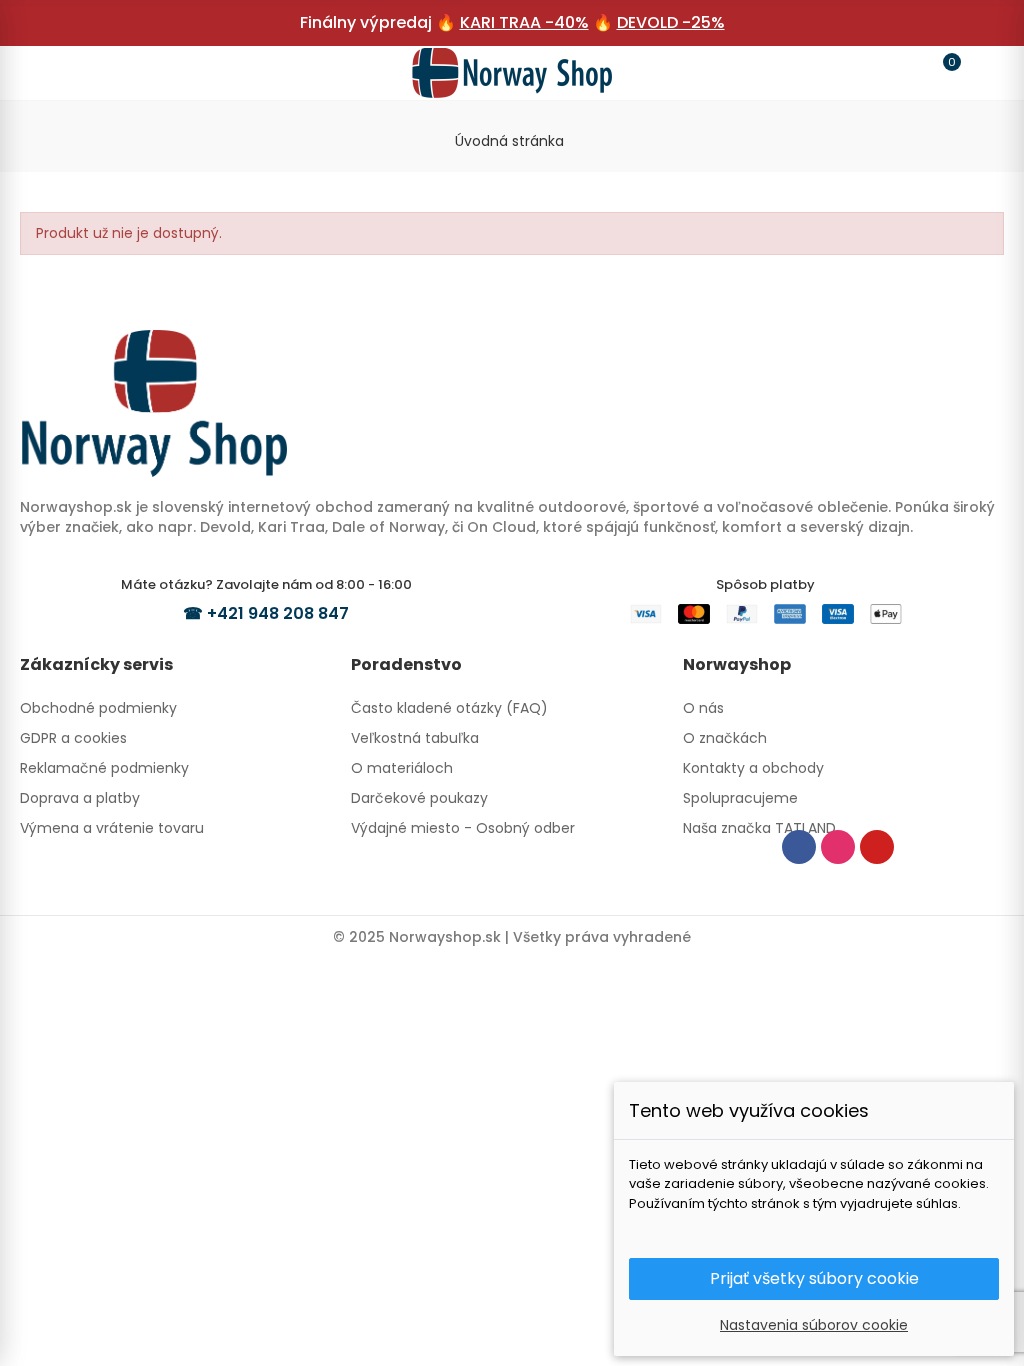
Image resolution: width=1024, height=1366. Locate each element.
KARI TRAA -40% (524, 22)
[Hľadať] (82, 72)
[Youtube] (877, 847)
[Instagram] (838, 847)
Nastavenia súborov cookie (814, 1325)
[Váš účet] (980, 73)
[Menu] (44, 73)
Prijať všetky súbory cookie (814, 1278)
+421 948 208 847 (278, 613)
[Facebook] (799, 847)
